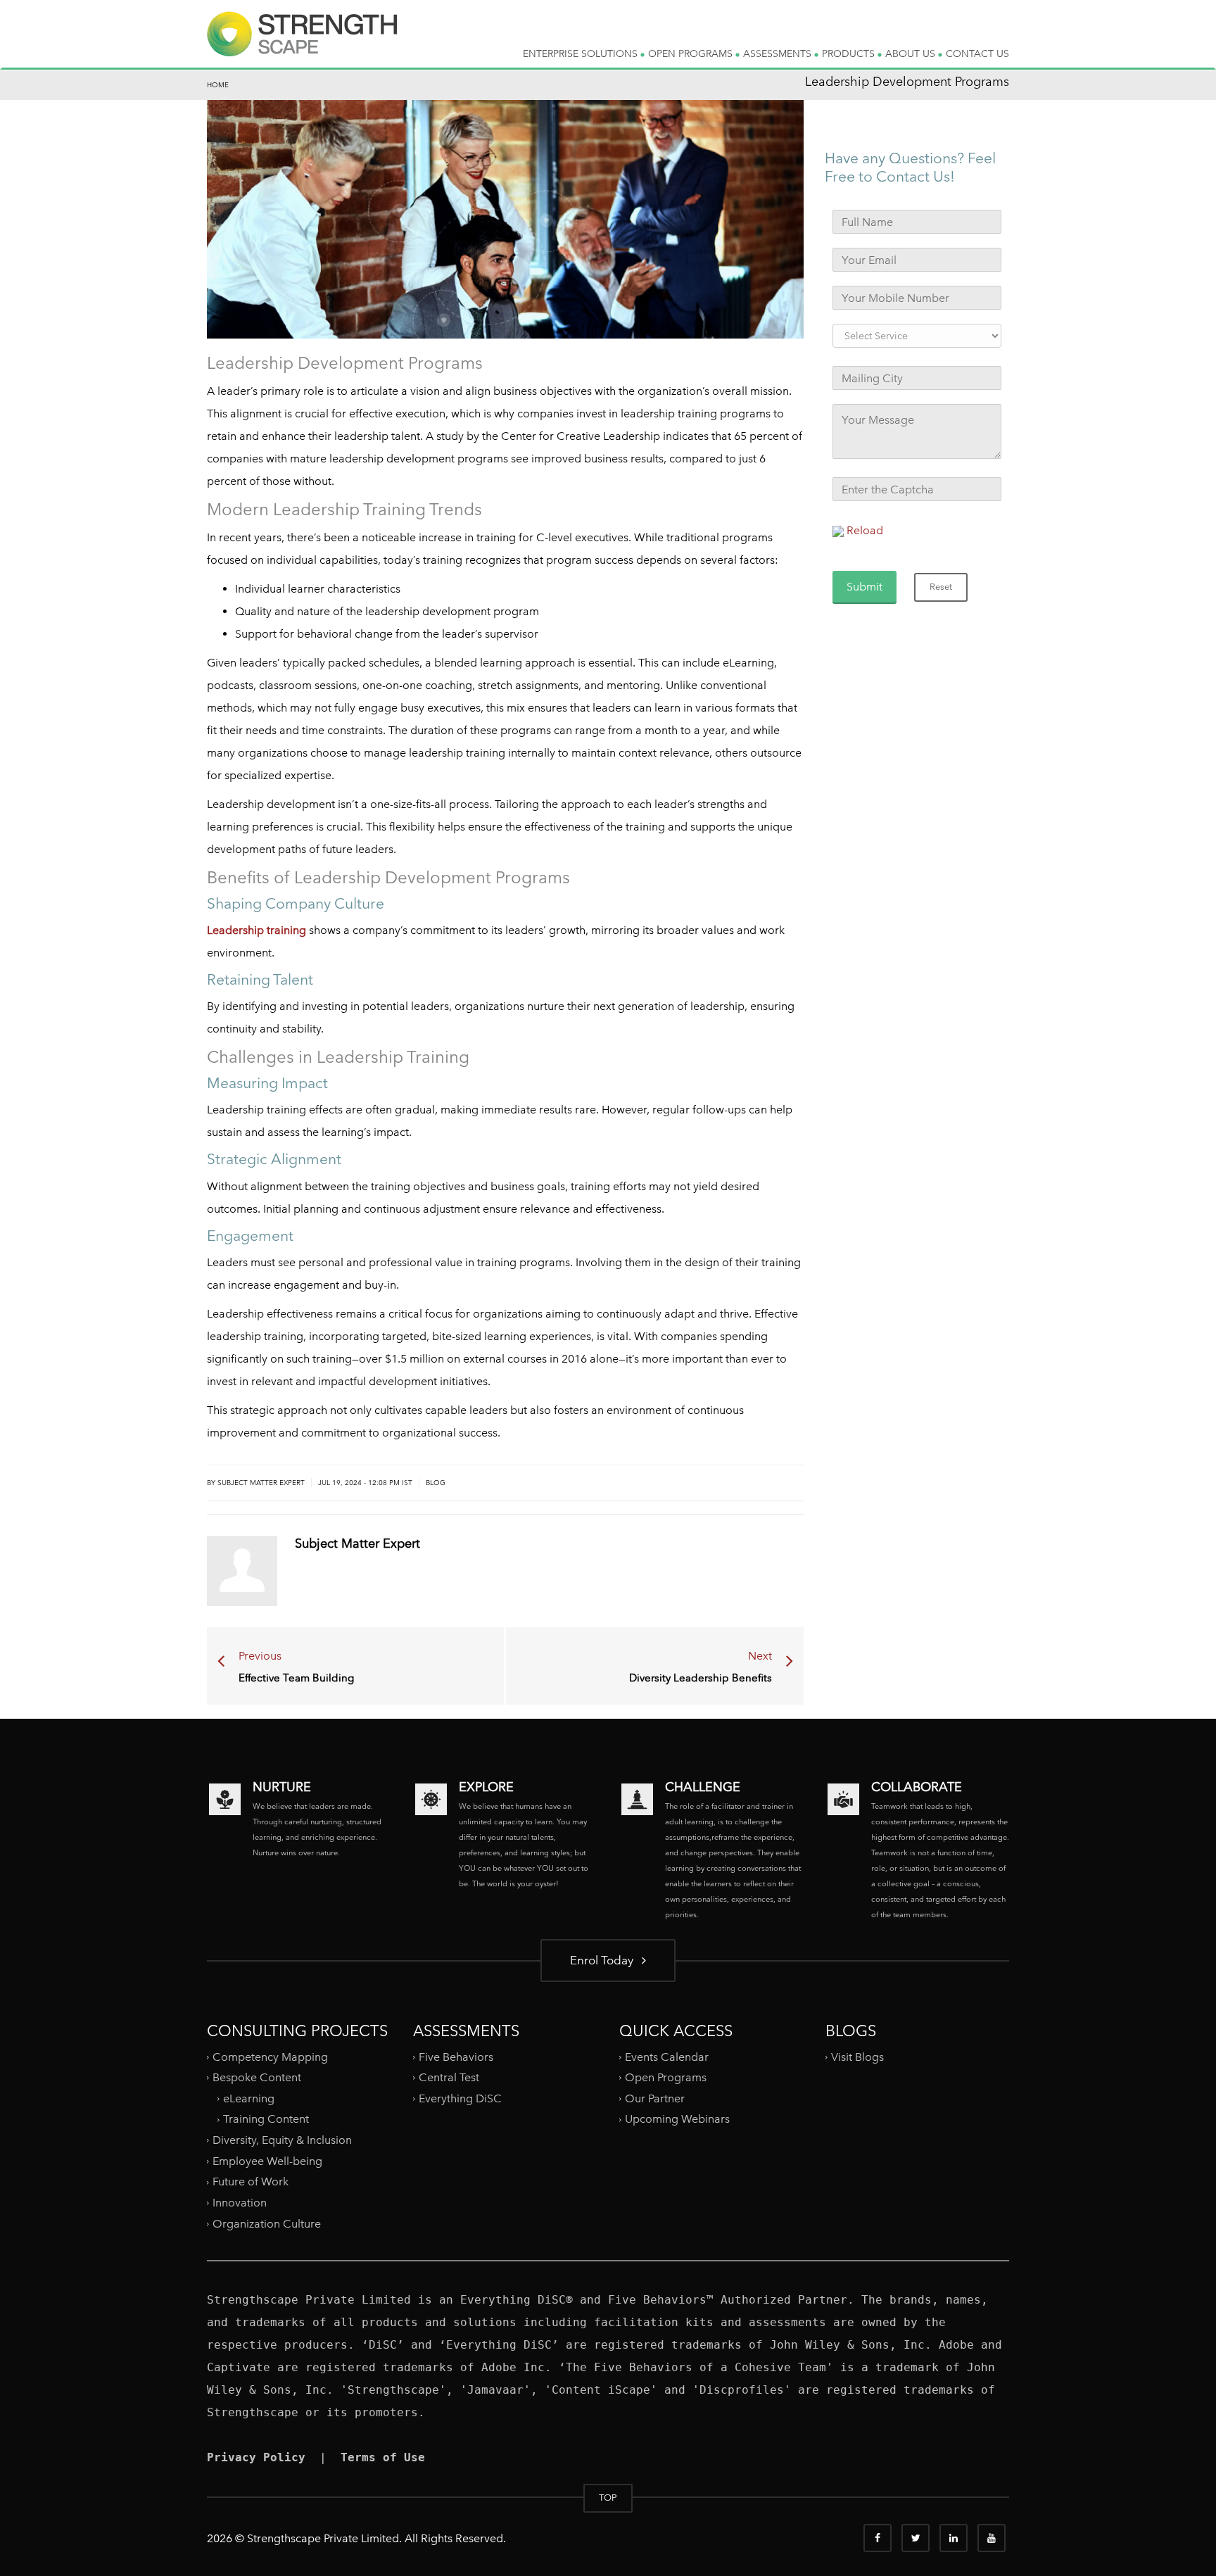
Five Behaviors (456, 2056)
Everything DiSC (462, 2098)
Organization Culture (267, 2223)
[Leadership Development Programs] (302, 45)
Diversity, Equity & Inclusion (282, 2140)
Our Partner (655, 2098)
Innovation (240, 2203)
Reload (865, 530)
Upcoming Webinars (677, 2119)
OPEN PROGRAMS (692, 53)
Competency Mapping (270, 2056)
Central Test (449, 2077)
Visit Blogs (857, 2056)
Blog (436, 1483)
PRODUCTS (850, 53)
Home (218, 85)
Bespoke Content (257, 2077)
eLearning (249, 2098)
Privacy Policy (256, 2457)
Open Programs (666, 2077)
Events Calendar (667, 2056)
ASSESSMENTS (779, 53)
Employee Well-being (267, 2161)
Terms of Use (383, 2457)
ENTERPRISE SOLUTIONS (582, 53)
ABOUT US (912, 53)
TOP (608, 2498)
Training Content (266, 2119)
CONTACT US (977, 53)
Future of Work (251, 2182)
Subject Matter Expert (261, 1483)
